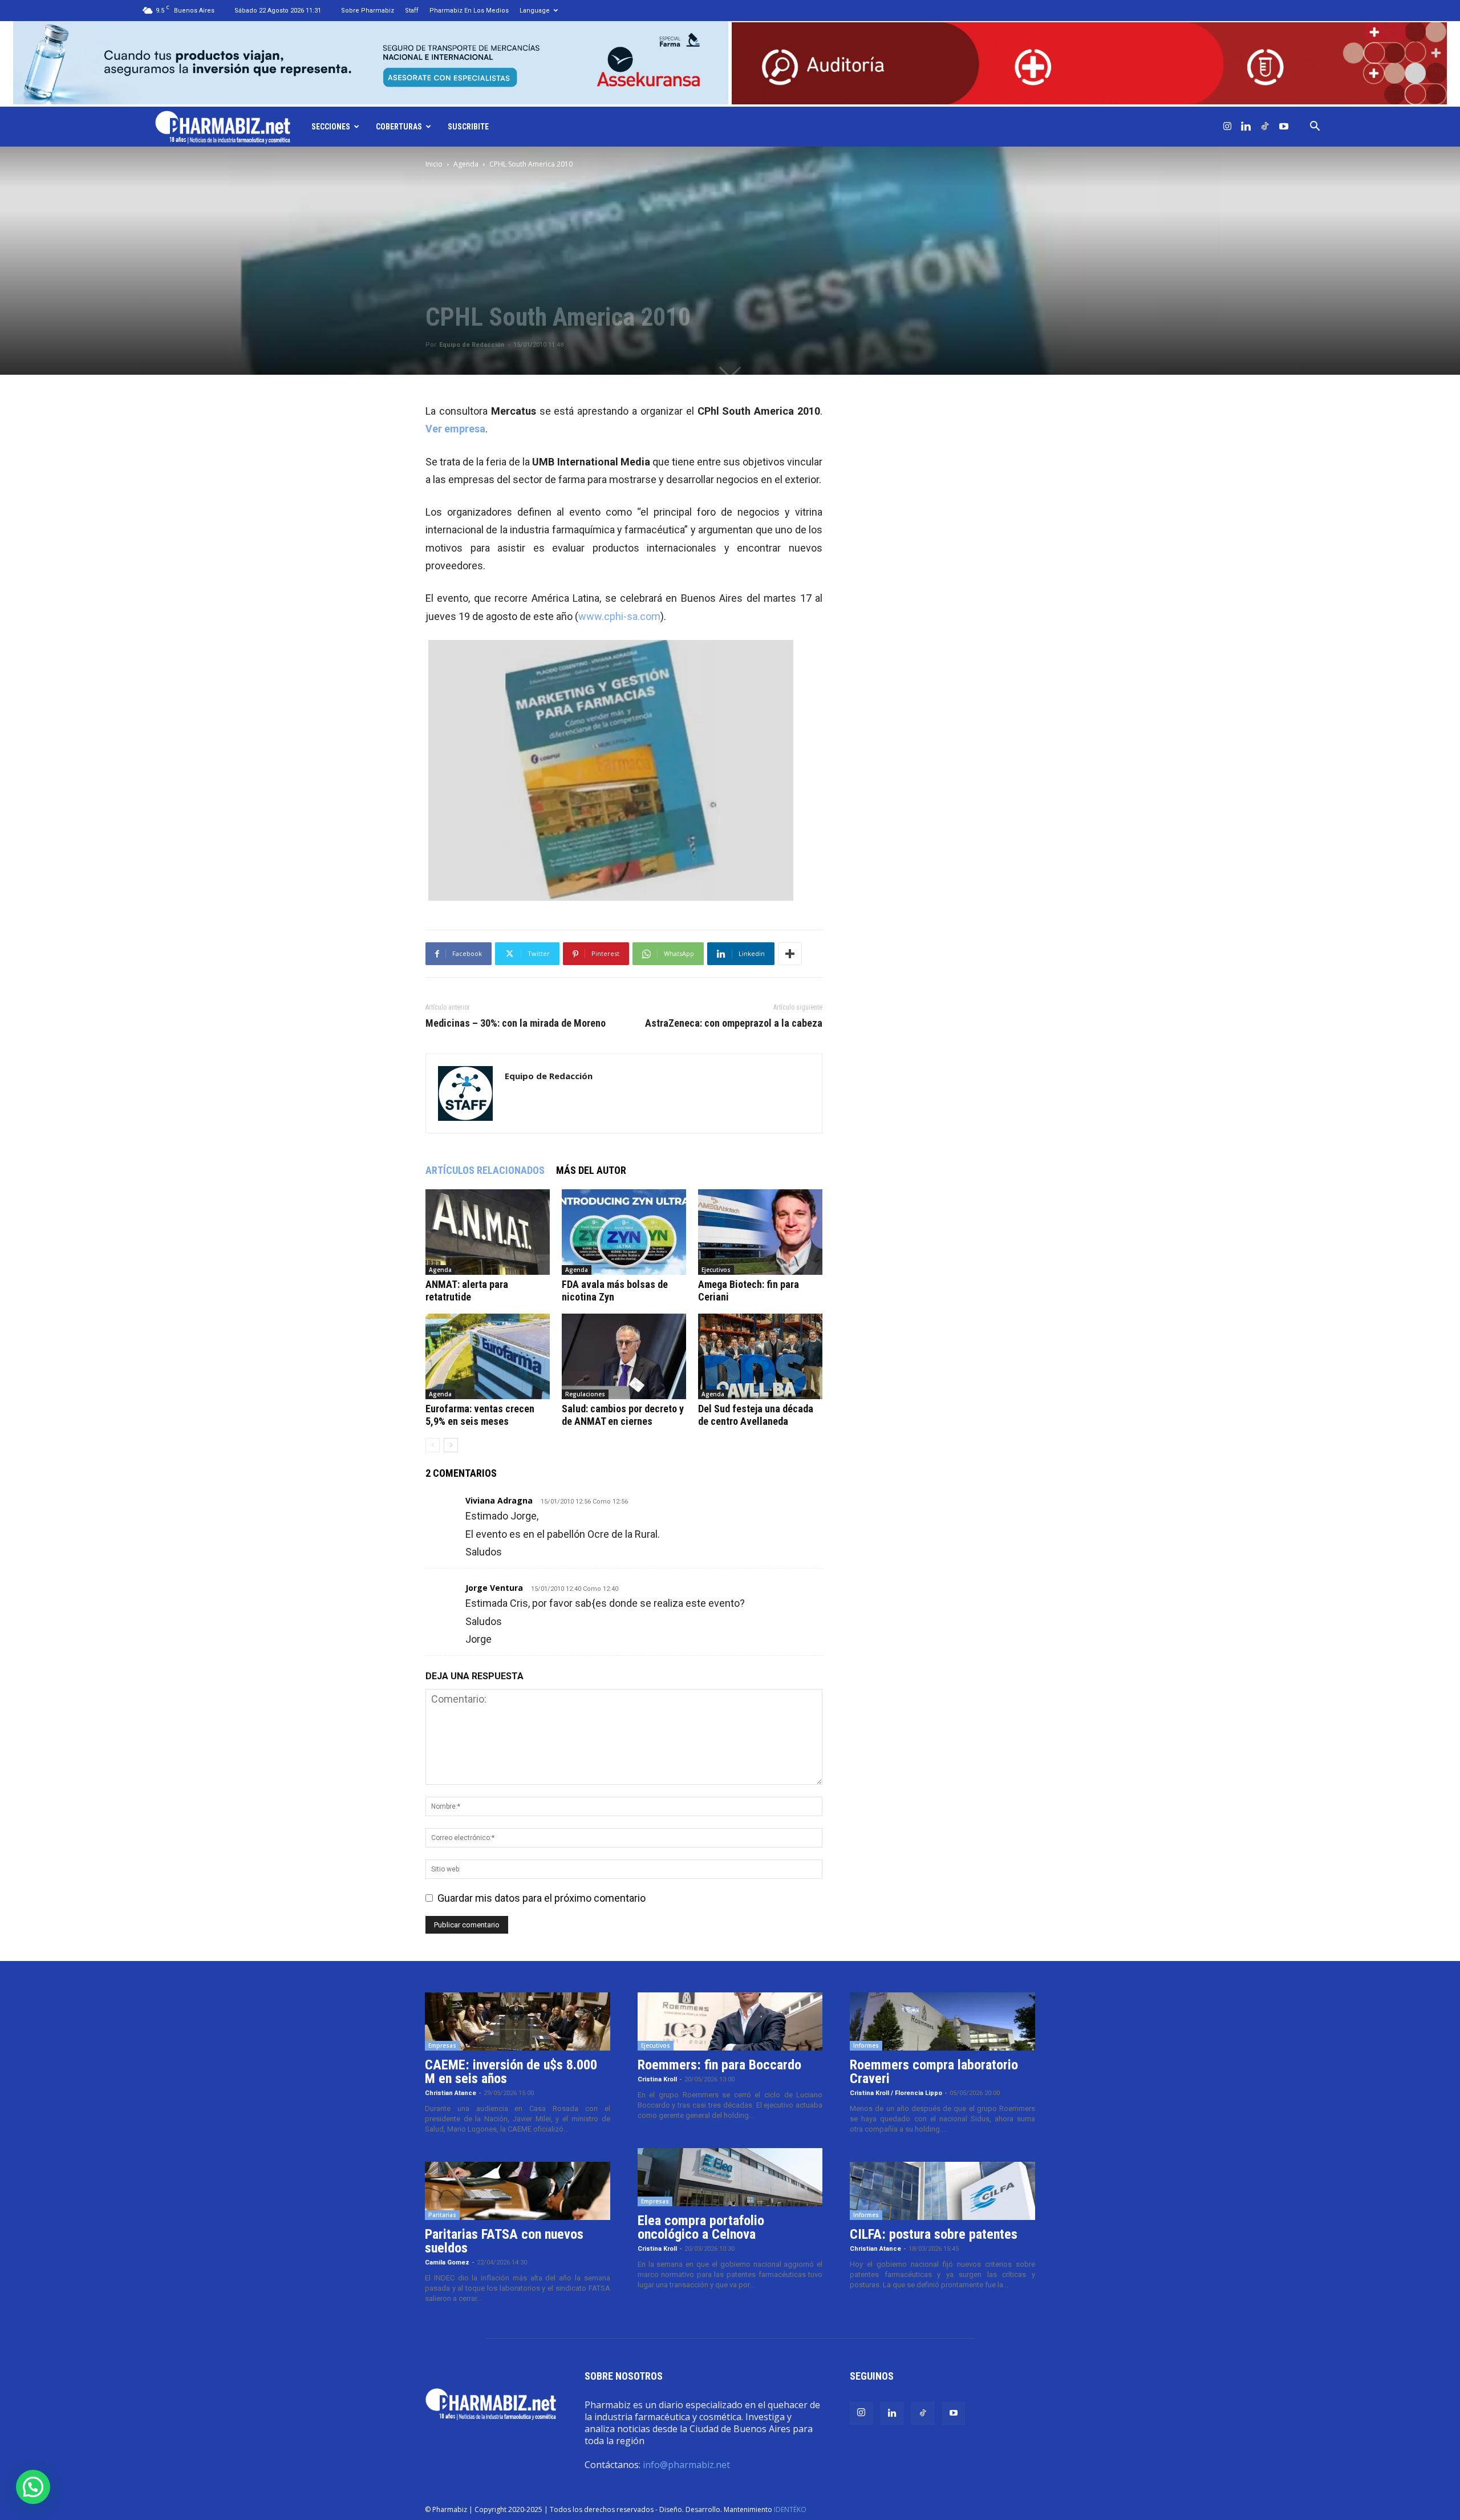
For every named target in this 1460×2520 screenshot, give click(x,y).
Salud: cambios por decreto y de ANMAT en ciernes (623, 1415)
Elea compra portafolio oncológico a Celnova (701, 2227)
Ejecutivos (716, 1270)
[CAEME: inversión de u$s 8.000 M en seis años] (518, 2021)
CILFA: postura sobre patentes (934, 2234)
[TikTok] (1265, 127)
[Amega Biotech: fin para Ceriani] (760, 1232)
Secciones (331, 127)
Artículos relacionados (485, 1170)
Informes (866, 2045)
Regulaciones (585, 1394)
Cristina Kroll (657, 2079)
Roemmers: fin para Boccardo (719, 2065)
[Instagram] (1227, 127)
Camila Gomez (447, 2262)
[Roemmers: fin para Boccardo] (730, 2021)
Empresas (442, 2045)
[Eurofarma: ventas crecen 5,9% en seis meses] (488, 1356)
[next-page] (451, 1445)
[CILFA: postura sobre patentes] (942, 2191)
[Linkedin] (1246, 127)
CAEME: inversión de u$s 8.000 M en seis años (511, 2072)
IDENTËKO (790, 2509)
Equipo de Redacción (472, 345)
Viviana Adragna (499, 1500)
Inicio (434, 164)
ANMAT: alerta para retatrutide (467, 1291)
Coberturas (399, 127)
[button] (1315, 127)
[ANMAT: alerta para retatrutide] (488, 1232)
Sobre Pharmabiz (368, 11)
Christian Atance (451, 2093)
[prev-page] (433, 1445)
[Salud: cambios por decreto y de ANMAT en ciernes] (624, 1356)
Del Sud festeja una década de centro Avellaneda (756, 1415)
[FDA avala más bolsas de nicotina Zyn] (624, 1232)
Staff (412, 11)
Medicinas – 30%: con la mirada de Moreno (516, 1023)
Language (535, 11)
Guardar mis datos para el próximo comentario (542, 1898)
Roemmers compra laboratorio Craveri (934, 2072)
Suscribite (468, 127)
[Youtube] (1284, 127)
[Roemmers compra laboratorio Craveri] (942, 2021)
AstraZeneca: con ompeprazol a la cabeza (734, 1023)
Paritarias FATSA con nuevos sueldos (504, 2241)
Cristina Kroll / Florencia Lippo (896, 2093)
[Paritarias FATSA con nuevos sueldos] (518, 2191)
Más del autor (591, 1170)
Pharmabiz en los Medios (469, 11)
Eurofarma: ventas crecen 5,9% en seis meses (480, 1415)
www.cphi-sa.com (619, 616)
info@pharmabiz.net (686, 2465)
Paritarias (442, 2215)
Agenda (466, 164)
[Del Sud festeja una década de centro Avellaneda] (760, 1356)
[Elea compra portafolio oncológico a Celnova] (730, 2177)
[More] (790, 954)
